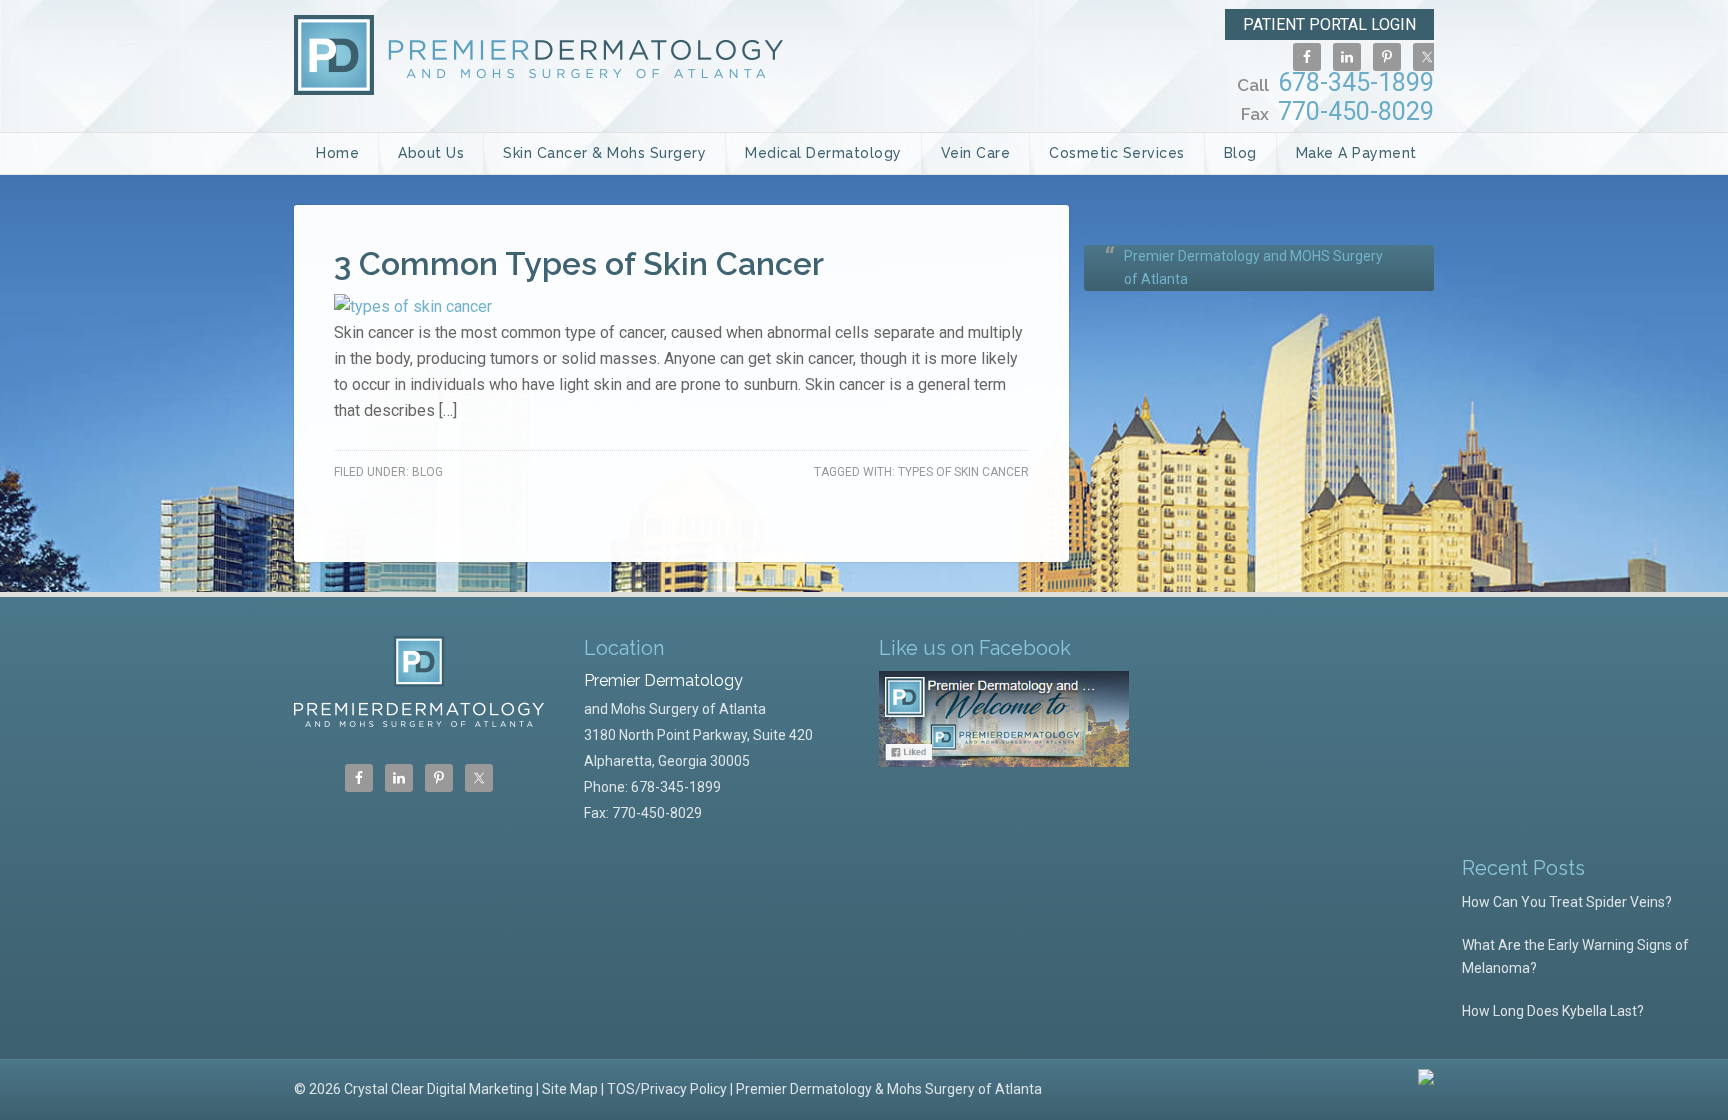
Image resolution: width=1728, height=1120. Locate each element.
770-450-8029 (1337, 111)
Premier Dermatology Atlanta (538, 55)
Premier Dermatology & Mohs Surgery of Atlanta (889, 1089)
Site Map (570, 1089)
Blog (427, 472)
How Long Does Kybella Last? (1553, 1011)
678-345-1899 (1335, 82)
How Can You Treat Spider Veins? (1567, 902)
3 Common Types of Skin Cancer (579, 263)
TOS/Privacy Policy (667, 1089)
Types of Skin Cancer (963, 472)
